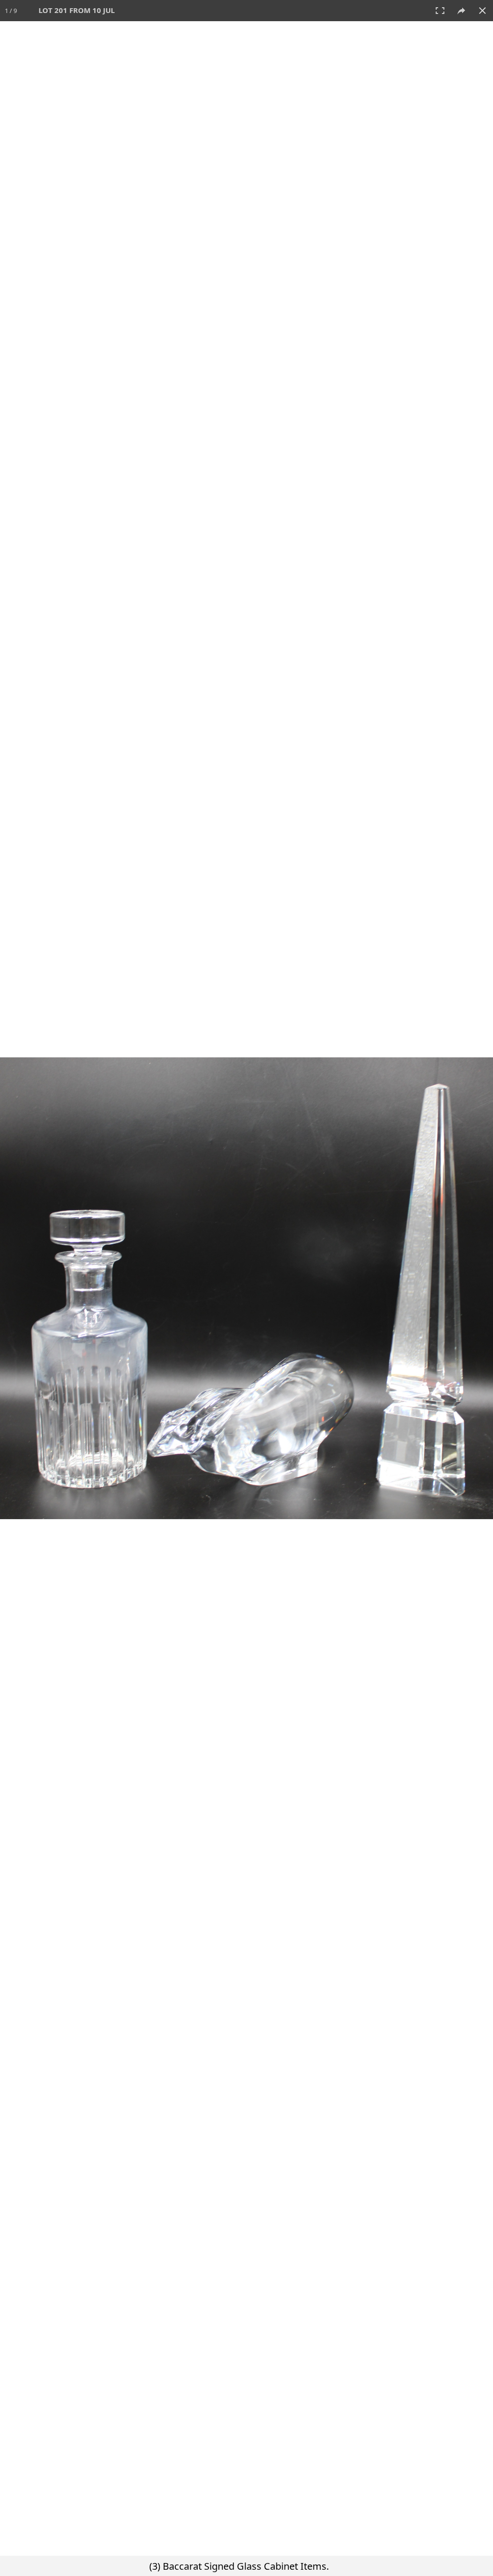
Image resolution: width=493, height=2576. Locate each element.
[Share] (461, 11)
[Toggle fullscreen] (440, 11)
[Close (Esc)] (482, 11)
